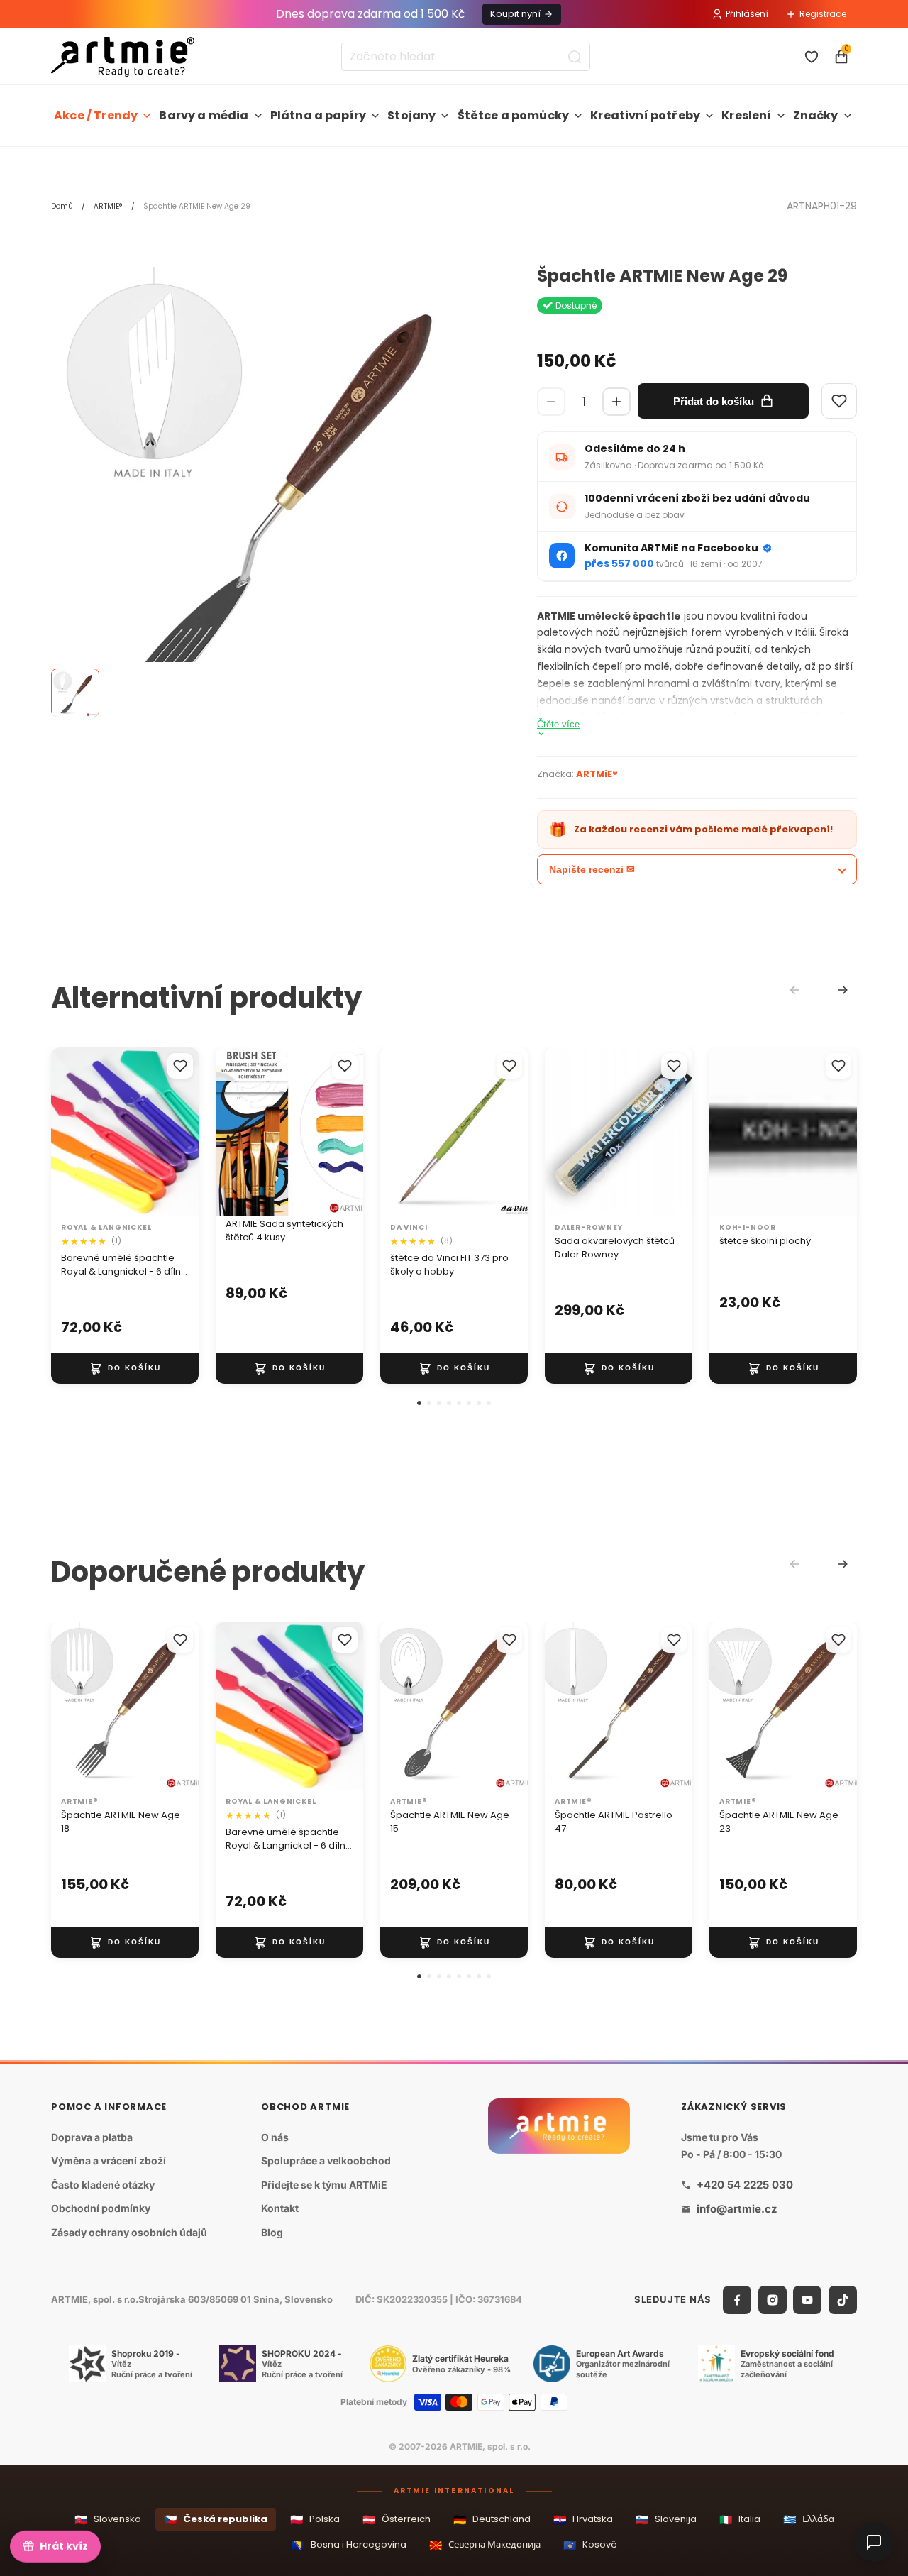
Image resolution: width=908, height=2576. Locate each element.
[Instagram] (773, 2300)
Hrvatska (583, 2520)
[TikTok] (843, 2300)
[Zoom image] (273, 489)
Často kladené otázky (103, 2185)
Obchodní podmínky (101, 2208)
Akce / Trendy (96, 115)
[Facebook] (737, 2300)
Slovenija (666, 2520)
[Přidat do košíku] (125, 1368)
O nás (275, 2136)
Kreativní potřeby (645, 115)
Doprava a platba (92, 2136)
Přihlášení (747, 14)
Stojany (411, 115)
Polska (315, 2520)
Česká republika (216, 2520)
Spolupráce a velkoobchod (326, 2161)
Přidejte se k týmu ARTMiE (324, 2185)
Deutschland (492, 2520)
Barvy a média (204, 115)
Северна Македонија (485, 2545)
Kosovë (590, 2545)
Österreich (397, 2520)
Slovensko (108, 2520)
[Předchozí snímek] (231, 1133)
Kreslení (746, 115)
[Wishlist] (839, 401)
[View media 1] (75, 693)
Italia (740, 2520)
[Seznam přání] (812, 57)
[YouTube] (807, 2300)
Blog (272, 2232)
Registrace (823, 14)
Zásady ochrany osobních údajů (129, 2232)
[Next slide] (843, 990)
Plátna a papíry (318, 115)
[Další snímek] (348, 1133)
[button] (419, 1403)
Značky (816, 115)
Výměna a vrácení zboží (109, 2161)
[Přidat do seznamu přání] (180, 1066)
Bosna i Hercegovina (349, 2545)
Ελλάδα (809, 2520)
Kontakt (280, 2208)
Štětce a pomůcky (514, 115)
